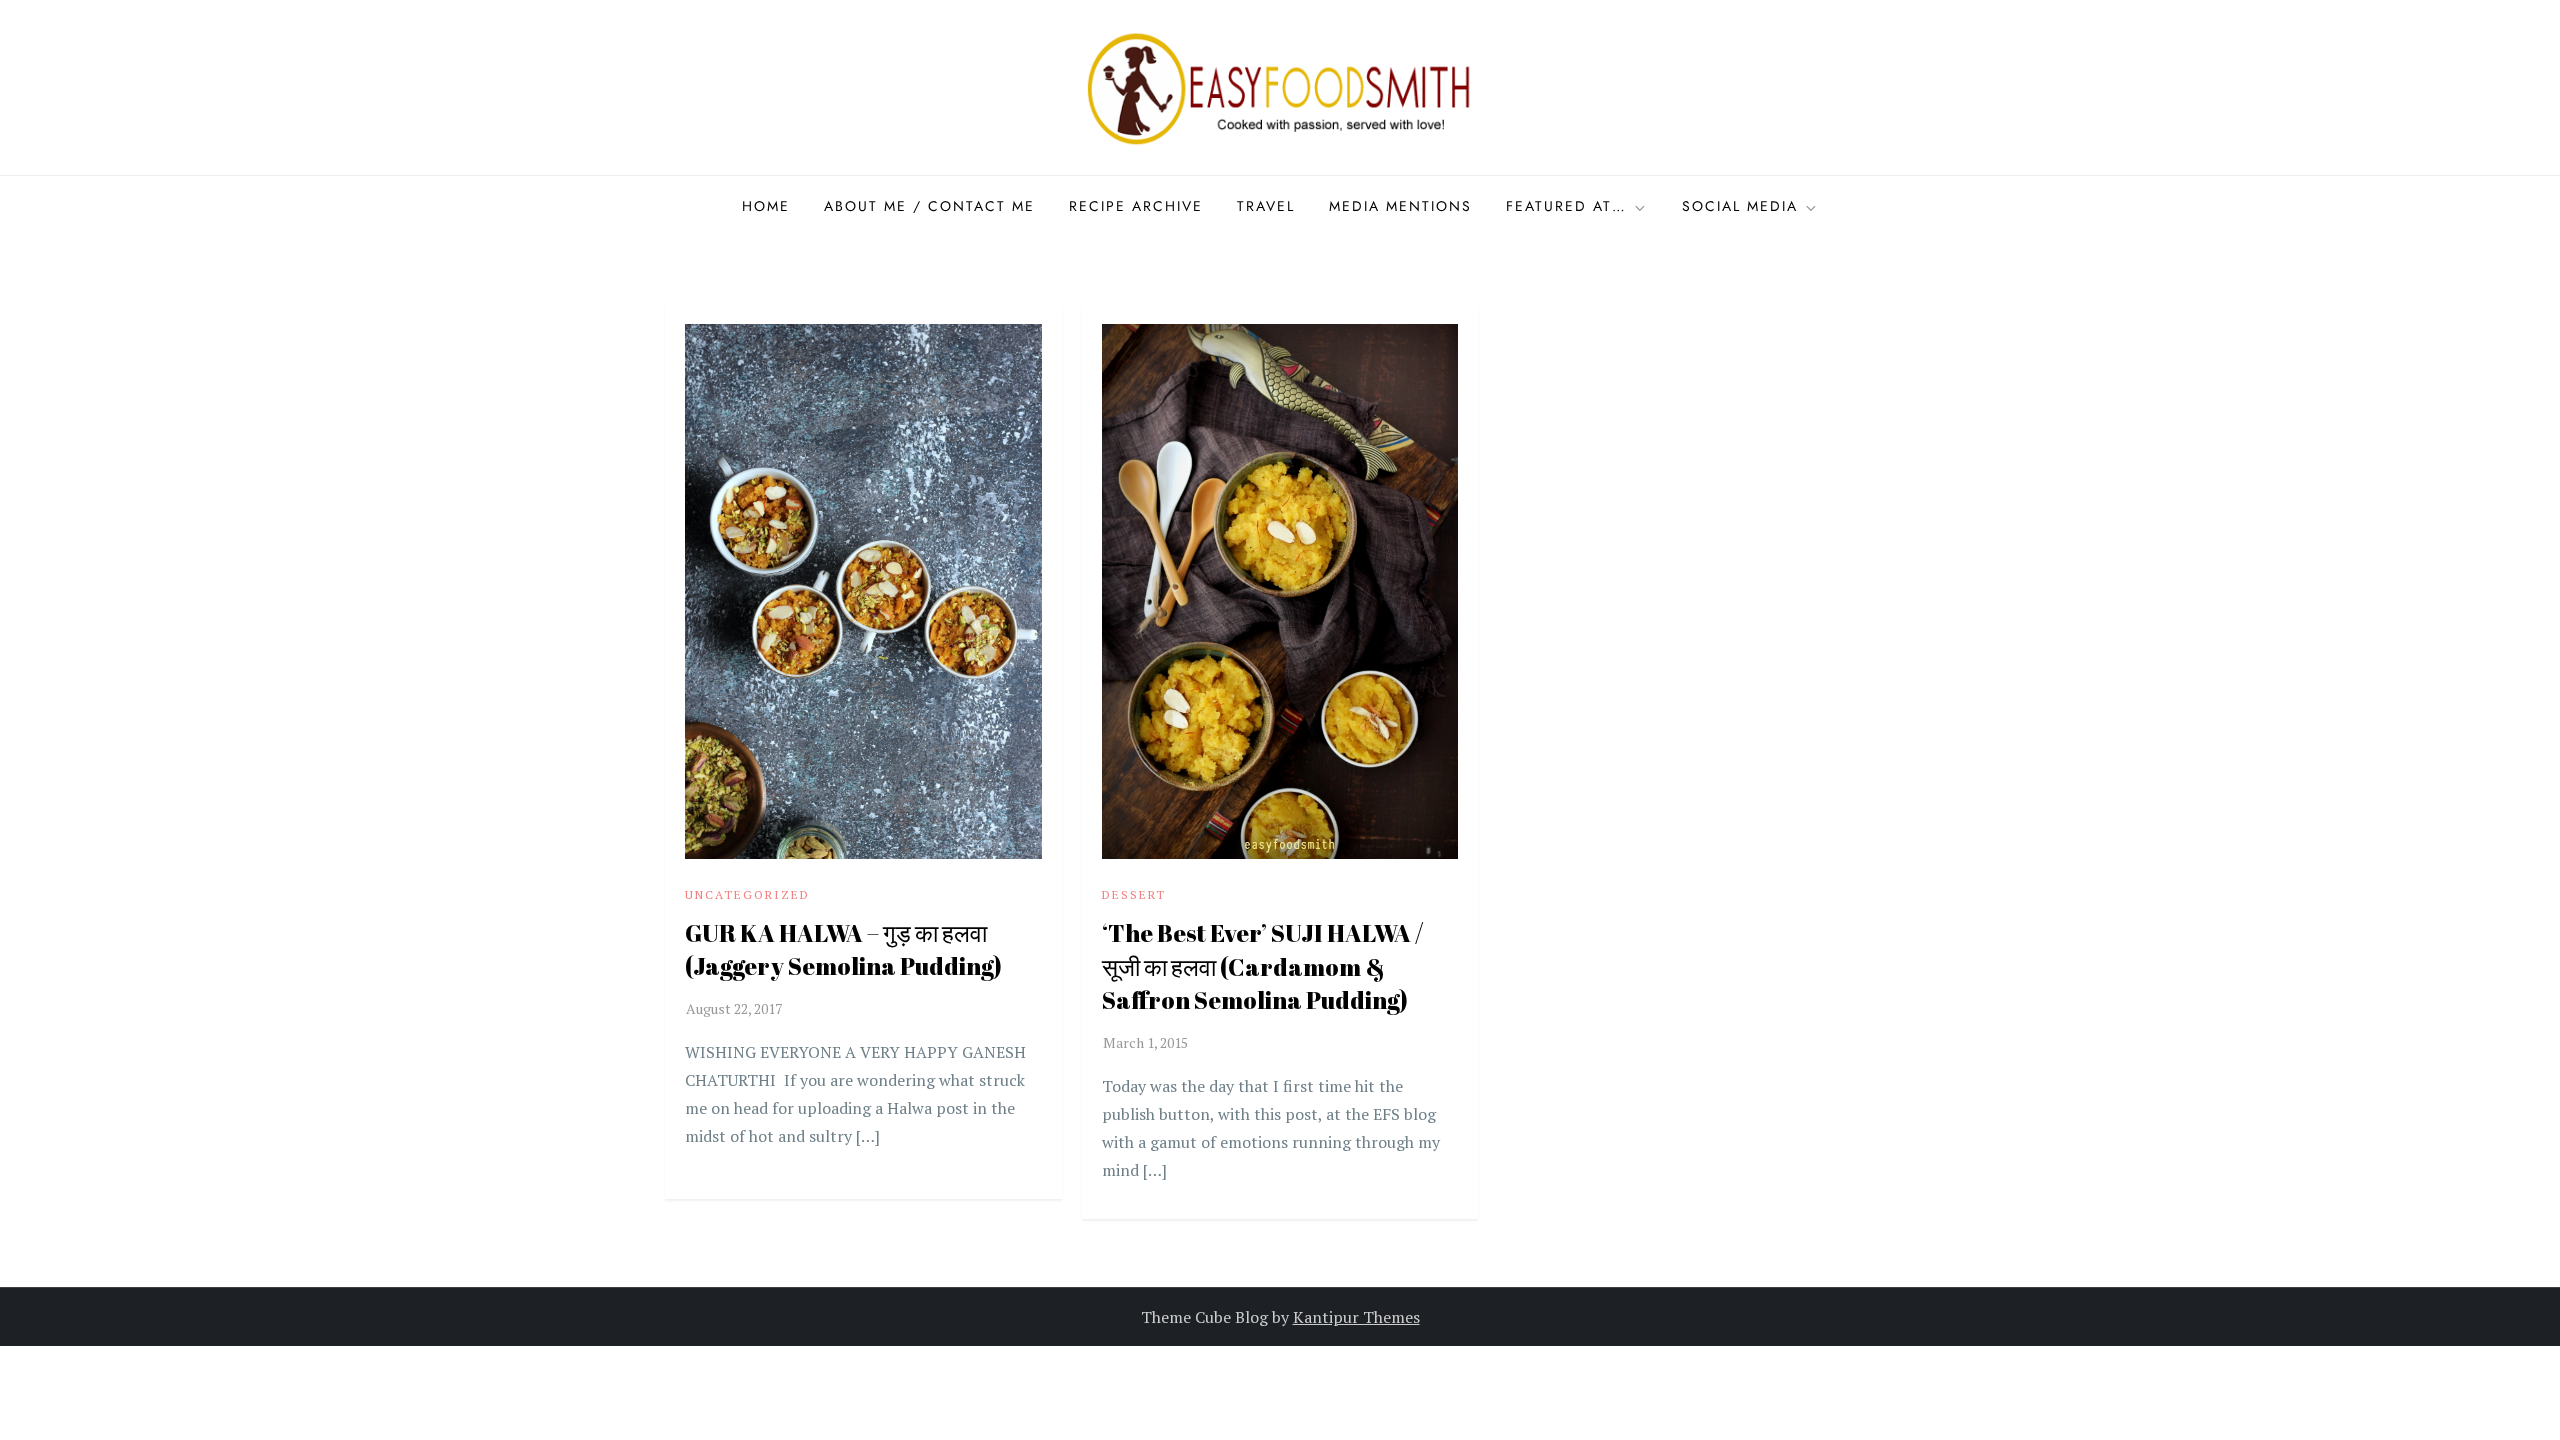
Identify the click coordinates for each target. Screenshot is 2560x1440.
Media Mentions (1400, 206)
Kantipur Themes (1356, 1317)
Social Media (1740, 206)
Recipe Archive (1136, 206)
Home (766, 206)
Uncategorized (747, 894)
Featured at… (1566, 206)
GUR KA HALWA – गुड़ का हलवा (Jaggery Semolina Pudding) (843, 950)
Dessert (1134, 894)
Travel (1266, 206)
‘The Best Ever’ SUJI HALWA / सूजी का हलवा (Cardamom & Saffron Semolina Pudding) (1262, 966)
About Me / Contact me (929, 206)
